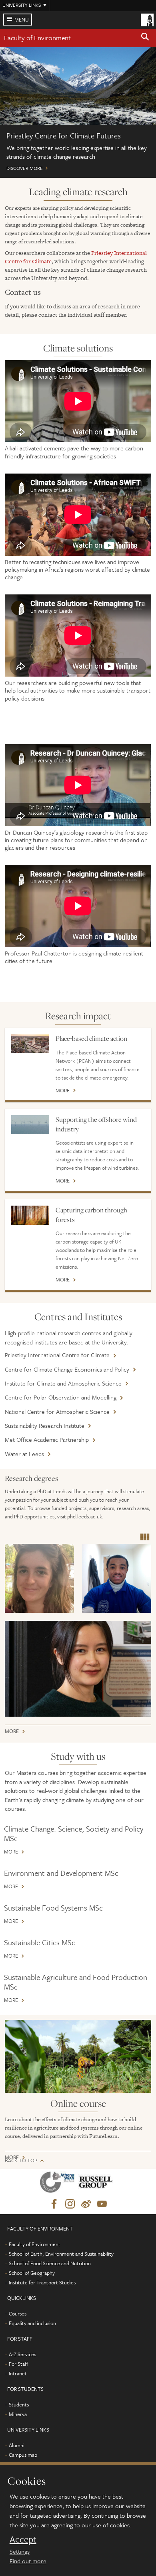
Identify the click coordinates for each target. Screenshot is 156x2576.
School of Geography (32, 2273)
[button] (145, 38)
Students (19, 2404)
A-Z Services (22, 2354)
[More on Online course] (78, 2056)
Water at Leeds (24, 1454)
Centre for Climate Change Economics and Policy (67, 1369)
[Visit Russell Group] (97, 2184)
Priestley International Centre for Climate (57, 1355)
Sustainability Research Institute (45, 1425)
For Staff (18, 2364)
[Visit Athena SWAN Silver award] (59, 2184)
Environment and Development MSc (61, 1873)
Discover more (78, 113)
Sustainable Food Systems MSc (53, 1908)
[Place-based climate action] (30, 1044)
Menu (22, 20)
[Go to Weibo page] (86, 2204)
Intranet (18, 2373)
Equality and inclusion (32, 2323)
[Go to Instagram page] (70, 2204)
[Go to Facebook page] (54, 2204)
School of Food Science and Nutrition (50, 2263)
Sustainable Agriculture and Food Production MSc (76, 1982)
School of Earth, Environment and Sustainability (61, 2254)
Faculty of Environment (37, 38)
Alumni (17, 2445)
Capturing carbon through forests (91, 1215)
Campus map (23, 2455)
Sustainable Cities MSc (40, 1942)
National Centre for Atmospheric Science (57, 1411)
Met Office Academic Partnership (47, 1439)
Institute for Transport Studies (42, 2282)
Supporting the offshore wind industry (96, 1124)
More (63, 1091)
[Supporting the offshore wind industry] (30, 1125)
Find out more (28, 2561)
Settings (20, 2551)
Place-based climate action (91, 1038)
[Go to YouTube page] (102, 2204)
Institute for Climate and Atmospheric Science (63, 1383)
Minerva (18, 2414)
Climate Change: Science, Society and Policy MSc (74, 1833)
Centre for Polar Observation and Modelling (61, 1397)
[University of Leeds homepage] (147, 19)
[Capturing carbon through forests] (30, 1215)
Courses (18, 2313)
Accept (23, 2539)
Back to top (21, 2160)
